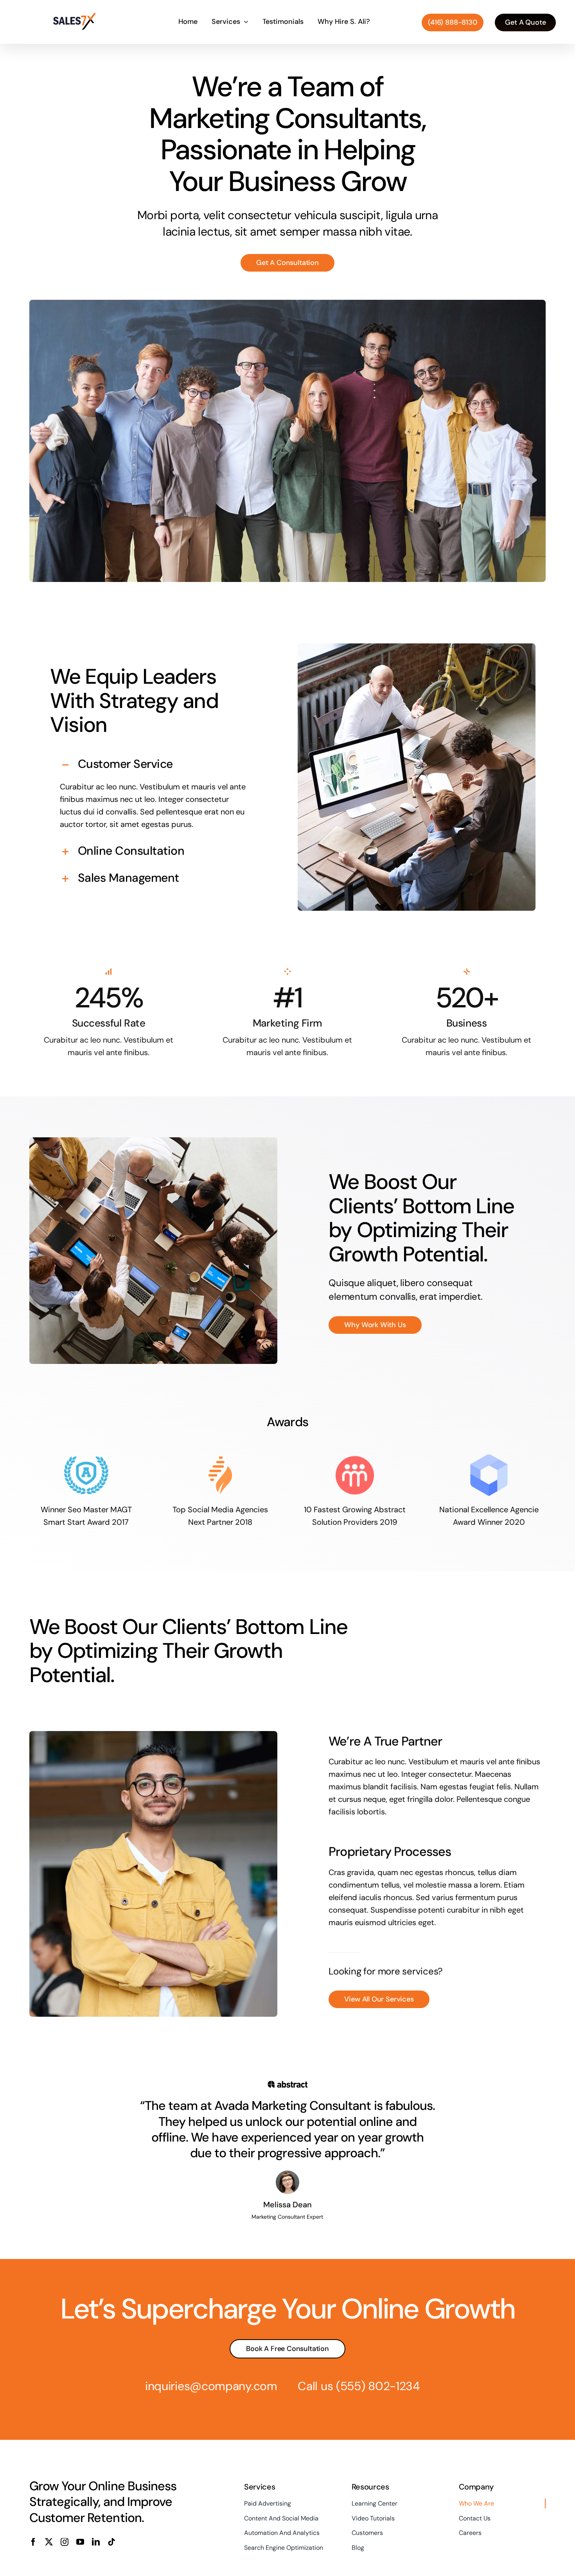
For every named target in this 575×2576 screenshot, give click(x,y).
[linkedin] (96, 2542)
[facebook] (33, 2542)
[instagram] (65, 2542)
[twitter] (49, 2542)
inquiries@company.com (211, 2386)
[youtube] (80, 2542)
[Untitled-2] (75, 16)
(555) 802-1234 (378, 2386)
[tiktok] (111, 2542)
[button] (153, 765)
